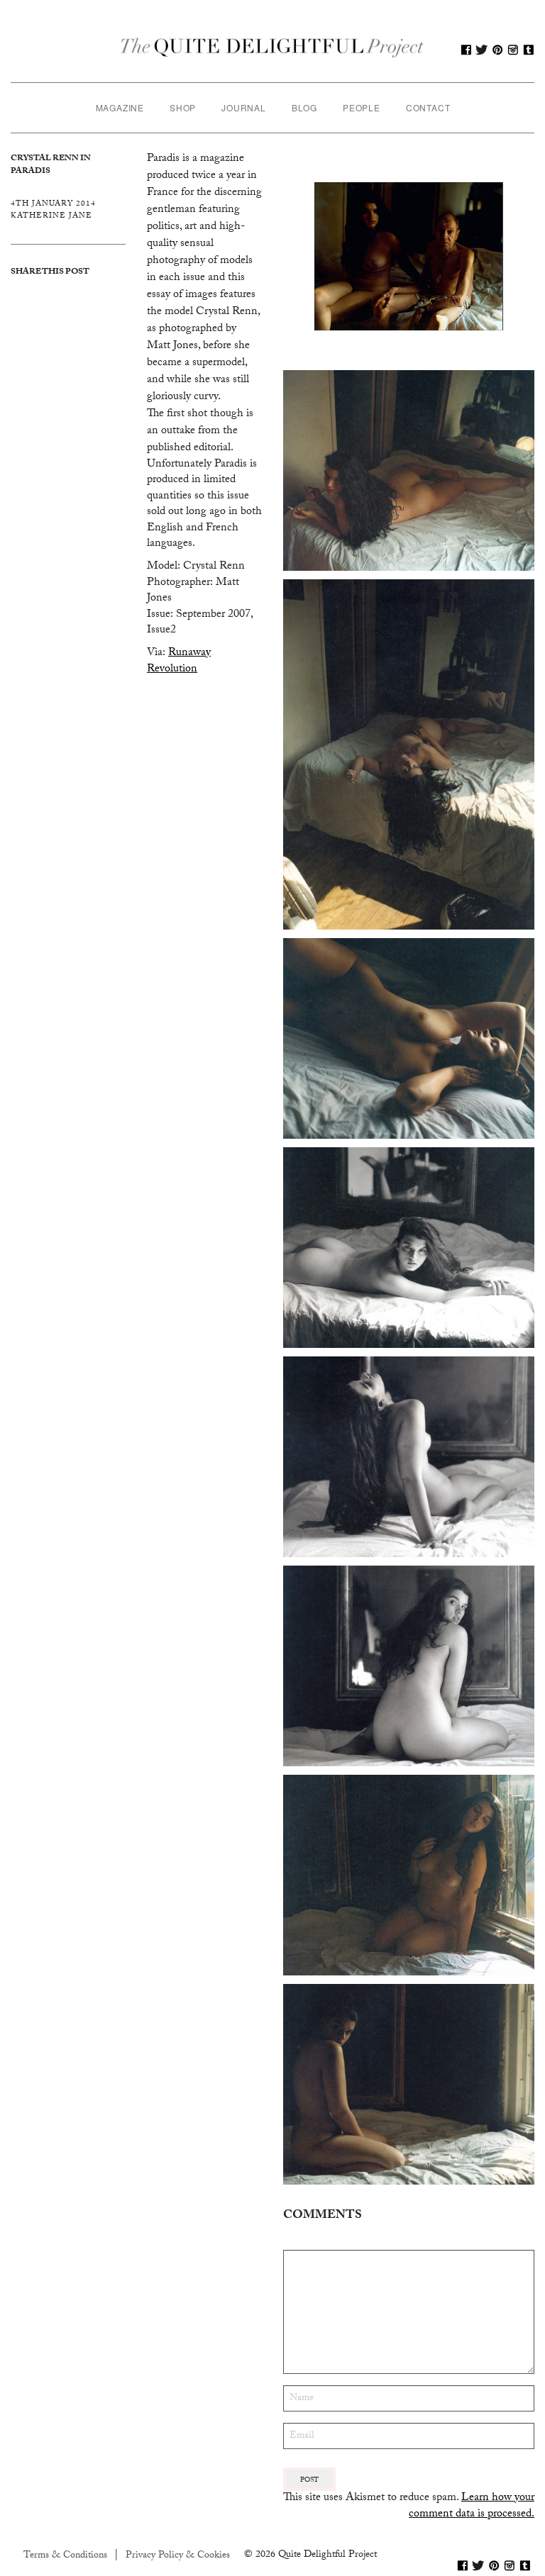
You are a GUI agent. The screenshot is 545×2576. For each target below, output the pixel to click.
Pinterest (497, 50)
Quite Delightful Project (272, 50)
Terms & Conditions (65, 2556)
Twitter (482, 50)
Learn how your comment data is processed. (472, 2506)
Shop (183, 107)
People (362, 107)
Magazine (120, 107)
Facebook (466, 50)
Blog (304, 107)
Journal (244, 107)
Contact (428, 107)
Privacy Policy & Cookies (178, 2556)
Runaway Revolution (179, 661)
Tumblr (529, 50)
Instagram (513, 50)
